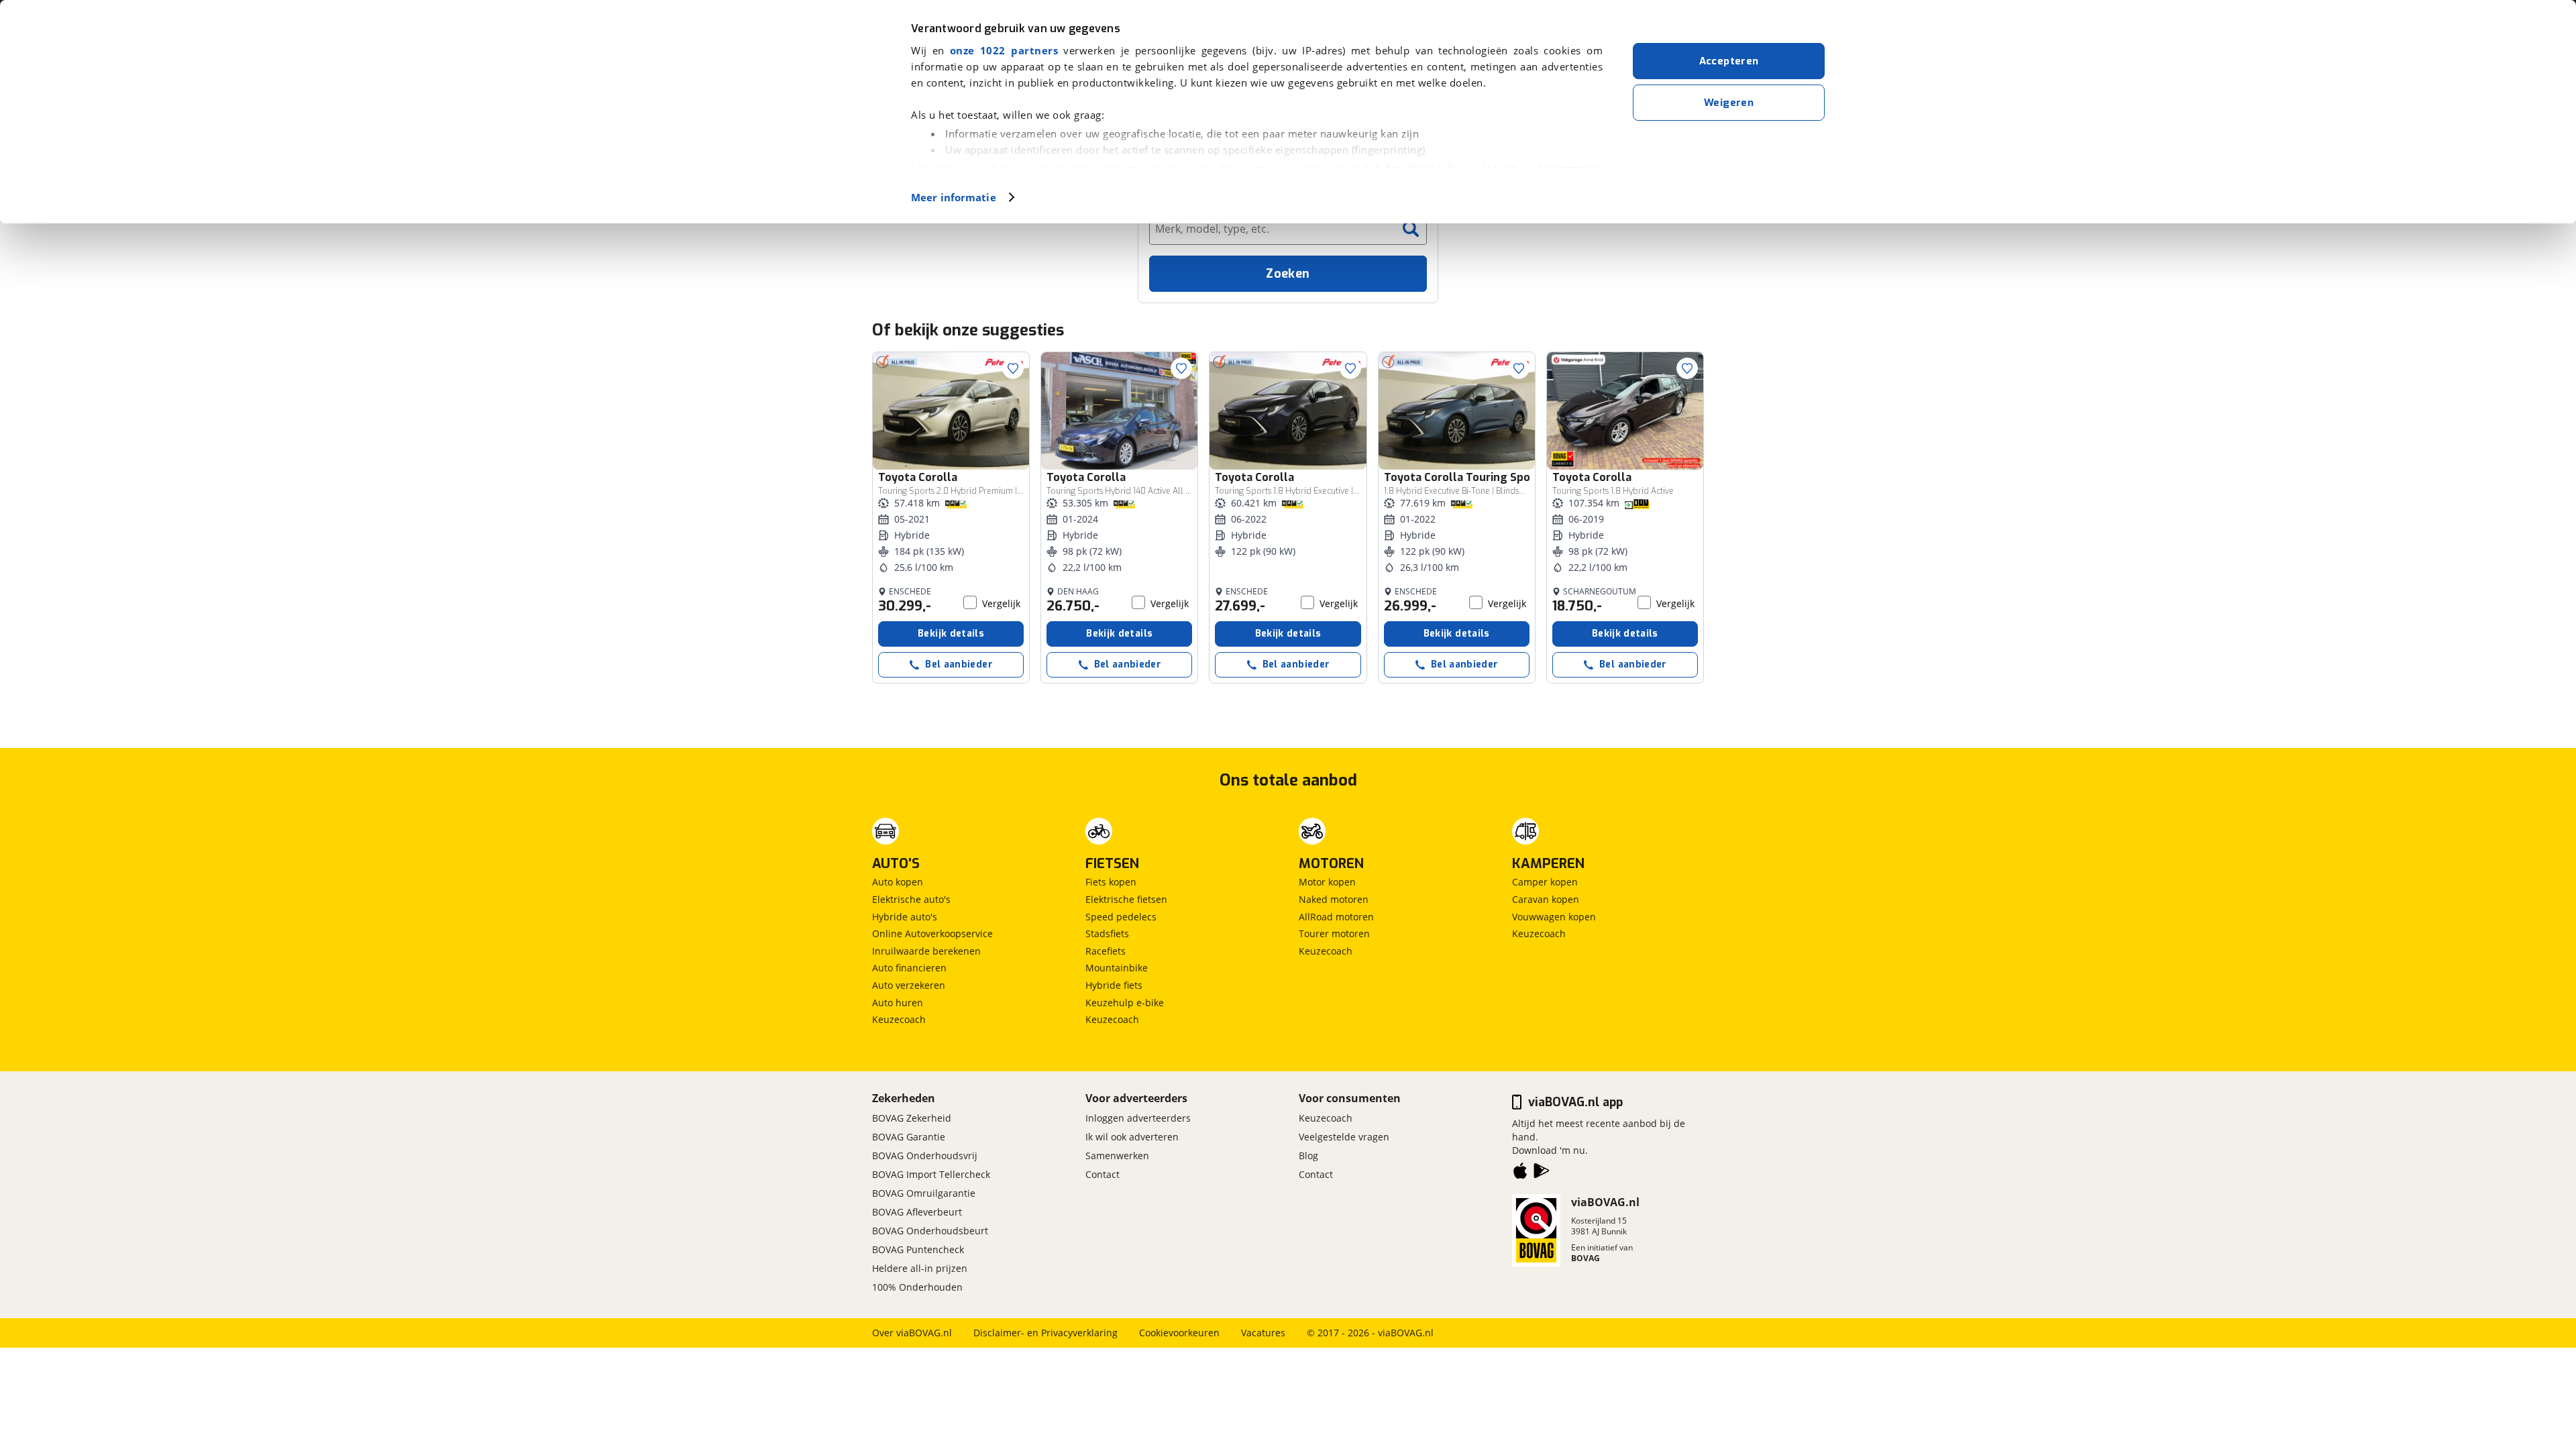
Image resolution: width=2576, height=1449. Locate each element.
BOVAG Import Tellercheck (931, 1174)
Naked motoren (1334, 899)
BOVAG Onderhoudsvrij (925, 1156)
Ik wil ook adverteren (1132, 1137)
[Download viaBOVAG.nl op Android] (1542, 1173)
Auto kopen (898, 882)
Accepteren (1729, 61)
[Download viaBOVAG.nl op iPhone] (1520, 1173)
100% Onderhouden (917, 1287)
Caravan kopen (1546, 899)
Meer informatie (954, 197)
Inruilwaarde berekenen (926, 951)
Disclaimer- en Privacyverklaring (1045, 1333)
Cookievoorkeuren (1179, 1333)
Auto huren (898, 1003)
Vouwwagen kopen (1554, 917)
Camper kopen (1545, 882)
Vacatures (1263, 1333)
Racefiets (1106, 951)
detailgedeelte (1423, 168)
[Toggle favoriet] (1013, 368)
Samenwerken (1117, 1156)
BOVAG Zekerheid (912, 1118)
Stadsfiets (1107, 933)
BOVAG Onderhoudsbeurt (930, 1231)
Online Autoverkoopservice (932, 933)
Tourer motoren (1334, 933)
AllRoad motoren (1336, 917)
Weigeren (1729, 103)
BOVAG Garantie (909, 1137)
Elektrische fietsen (1126, 899)
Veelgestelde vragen (1344, 1137)
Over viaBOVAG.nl (912, 1333)
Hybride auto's (905, 917)
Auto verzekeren (909, 985)
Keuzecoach (899, 1019)
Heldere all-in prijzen (920, 1268)
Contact (1103, 1174)
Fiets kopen (1111, 882)
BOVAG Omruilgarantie (924, 1193)
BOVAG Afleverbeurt (917, 1212)
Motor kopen (1327, 882)
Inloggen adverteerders (1138, 1118)
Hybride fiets (1114, 985)
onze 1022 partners (1004, 50)
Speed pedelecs (1121, 917)
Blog (1308, 1156)
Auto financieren (909, 968)
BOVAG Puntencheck (918, 1249)
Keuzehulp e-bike (1125, 1003)
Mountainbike (1117, 968)
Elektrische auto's (911, 899)
